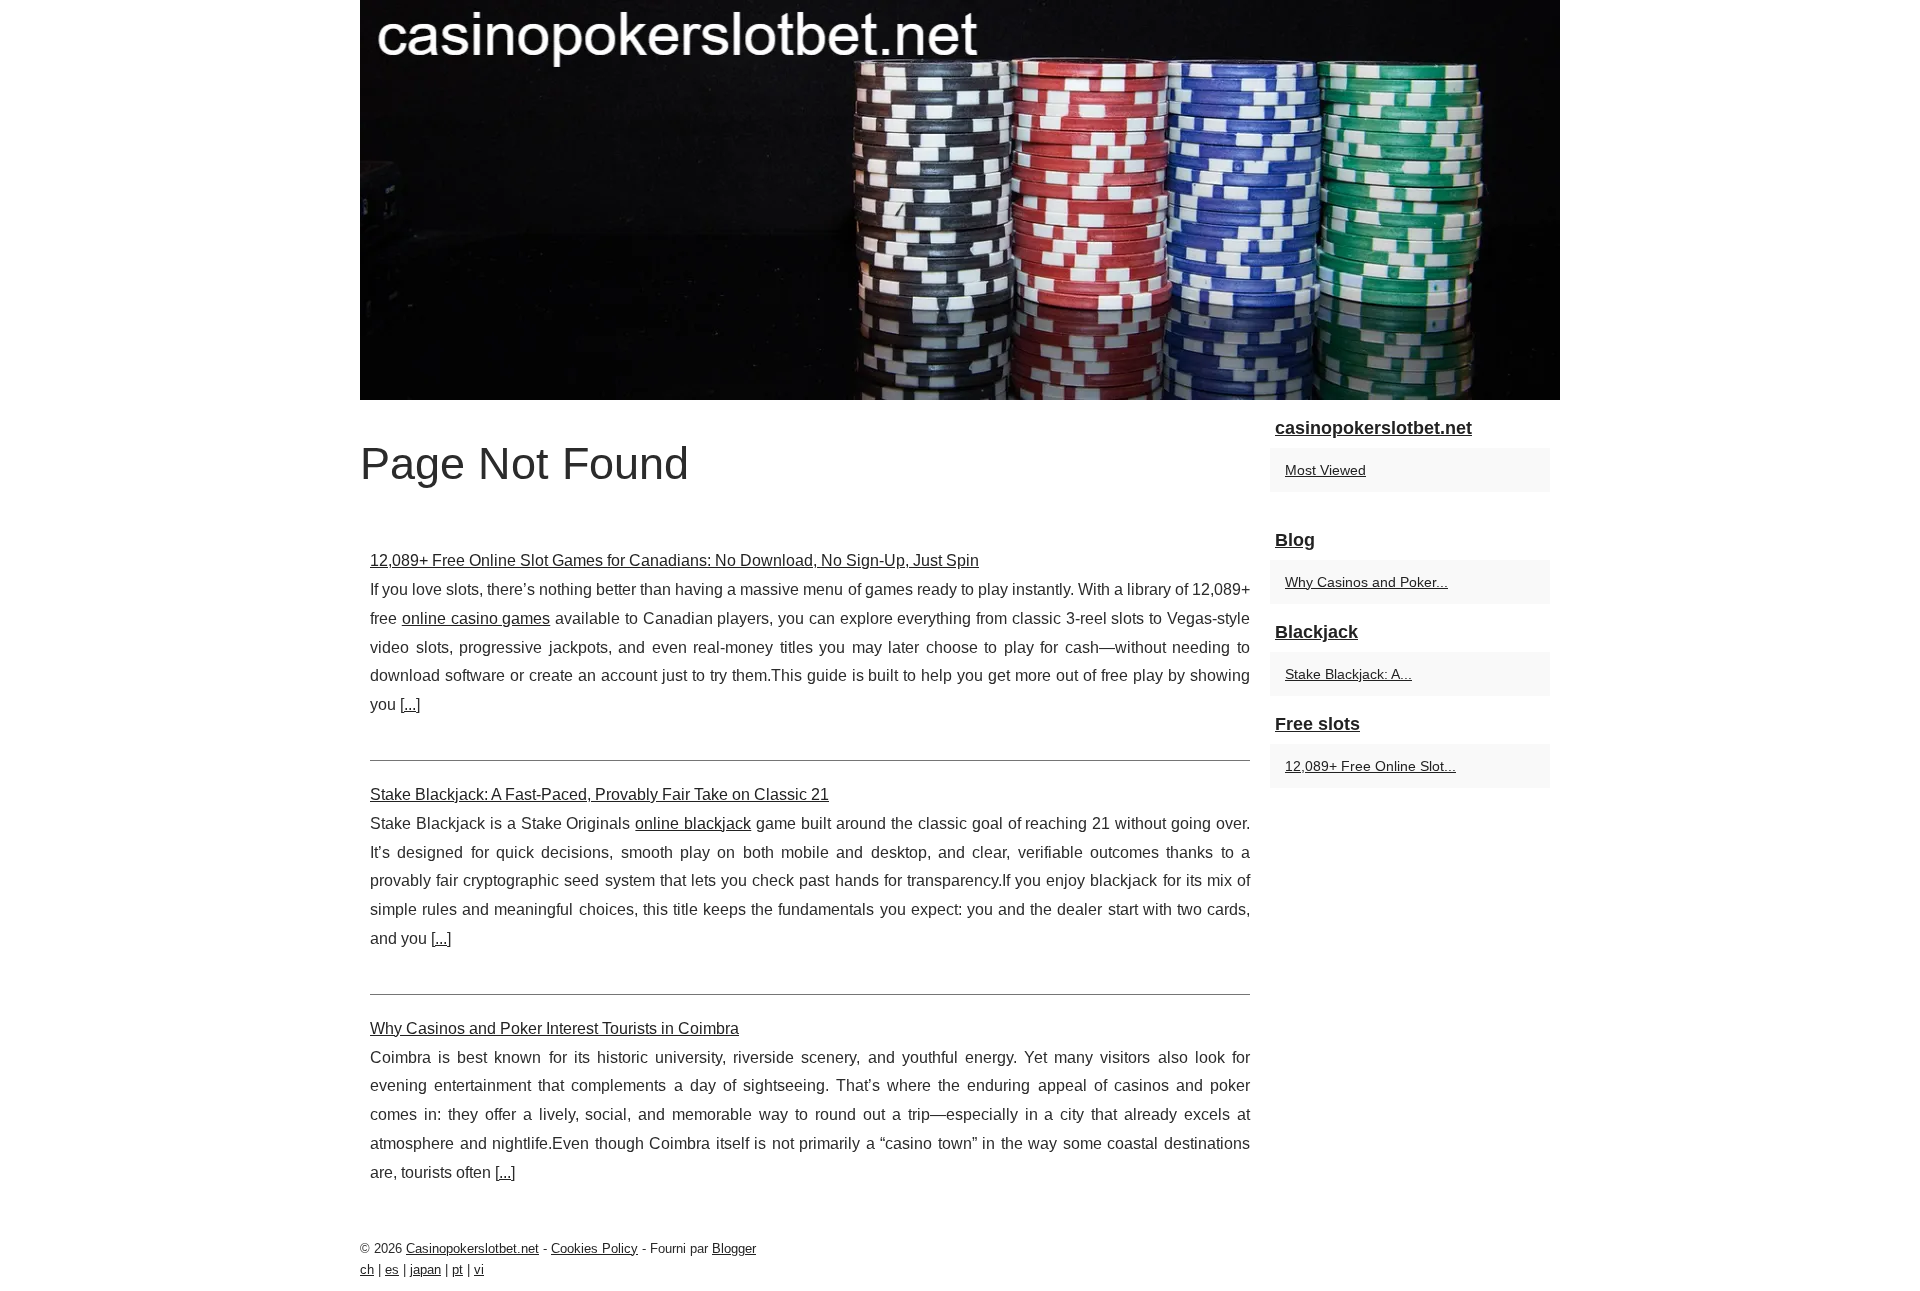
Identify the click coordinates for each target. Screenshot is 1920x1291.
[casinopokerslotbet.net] (960, 200)
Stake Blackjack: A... (1348, 674)
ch (367, 1269)
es (392, 1269)
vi (479, 1269)
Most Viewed (1325, 470)
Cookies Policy (594, 1248)
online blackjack (693, 823)
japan (425, 1269)
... (410, 704)
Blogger (734, 1248)
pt (457, 1269)
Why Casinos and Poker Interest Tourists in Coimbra (554, 1028)
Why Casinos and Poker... (1366, 582)
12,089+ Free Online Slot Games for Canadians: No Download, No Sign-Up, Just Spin (674, 560)
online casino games (476, 618)
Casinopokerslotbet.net (472, 1248)
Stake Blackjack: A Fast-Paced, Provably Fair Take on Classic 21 (599, 794)
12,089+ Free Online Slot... (1370, 766)
